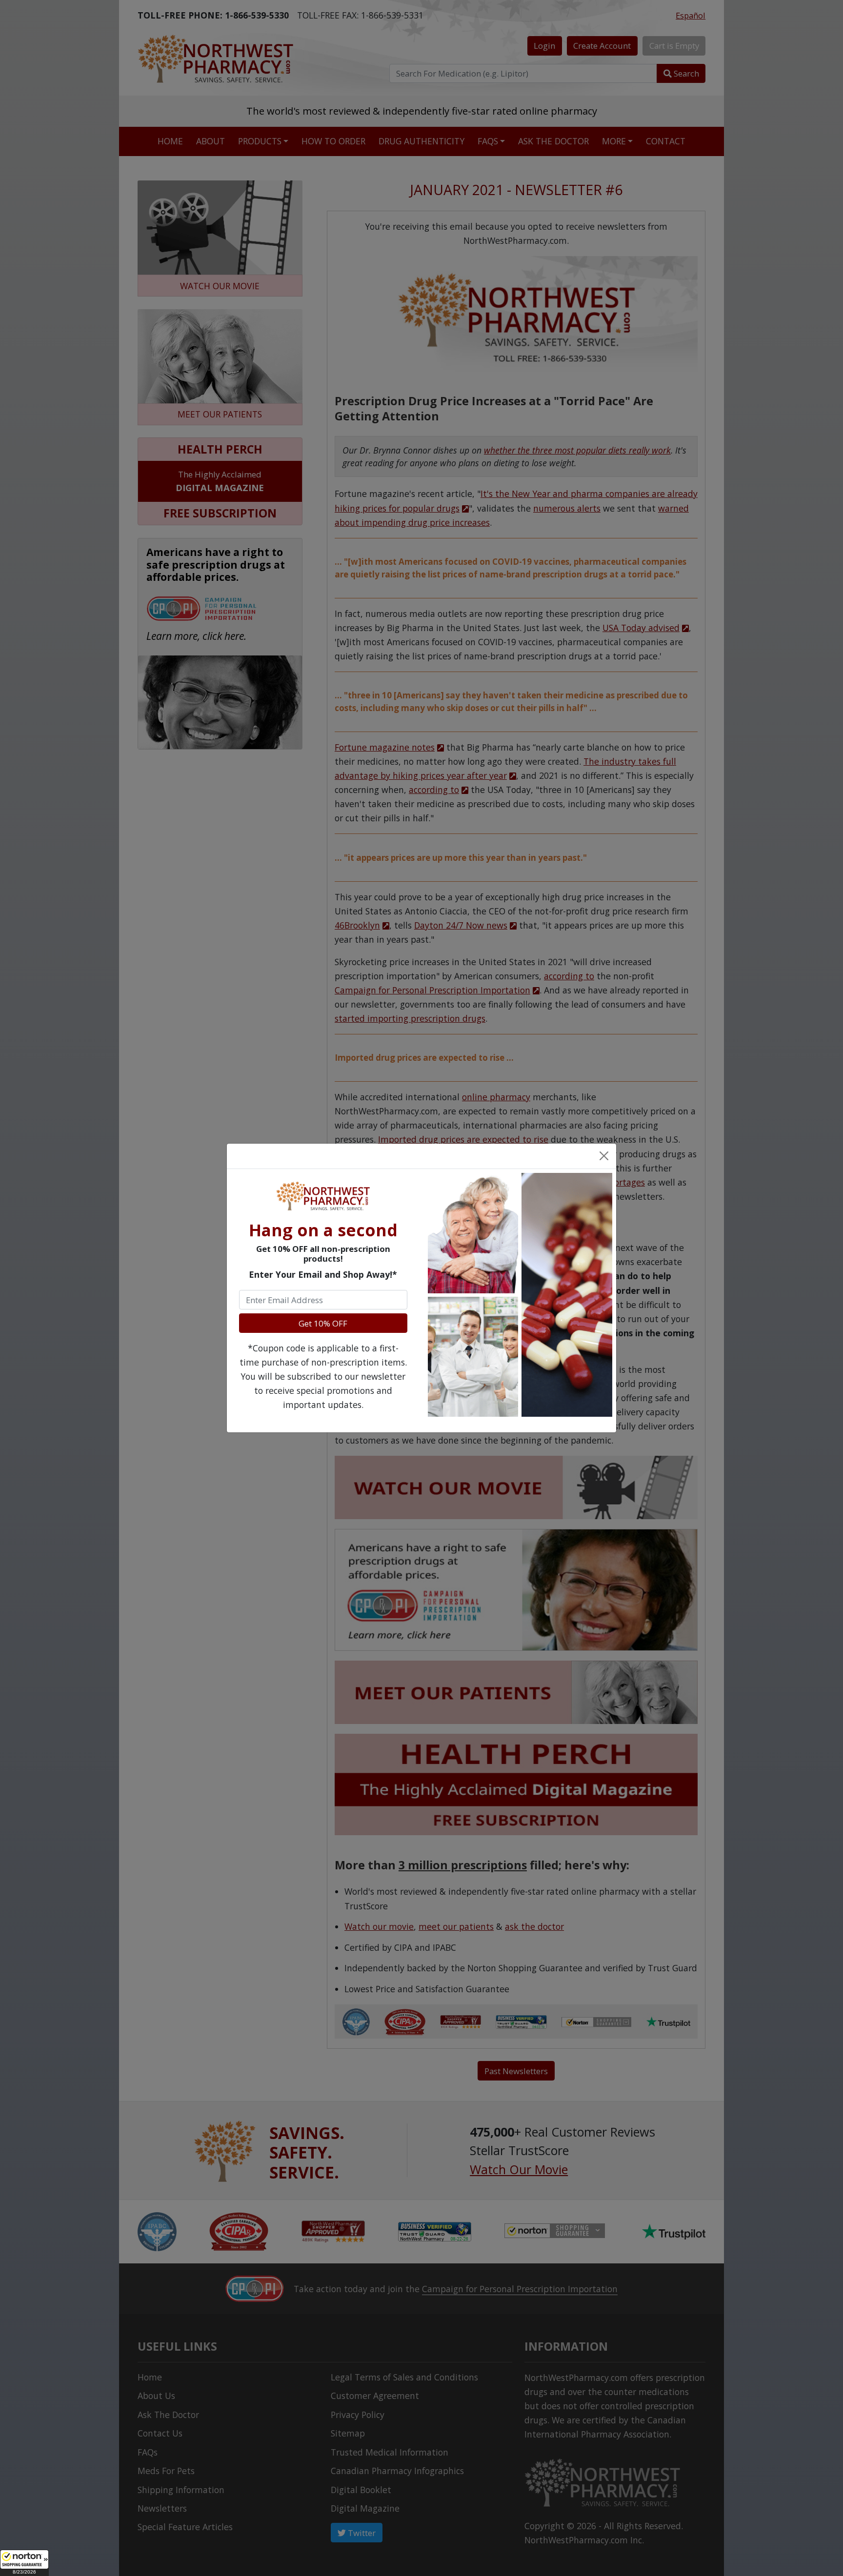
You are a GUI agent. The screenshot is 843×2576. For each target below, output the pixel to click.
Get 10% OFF (323, 1323)
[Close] (603, 1156)
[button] (24, 2563)
